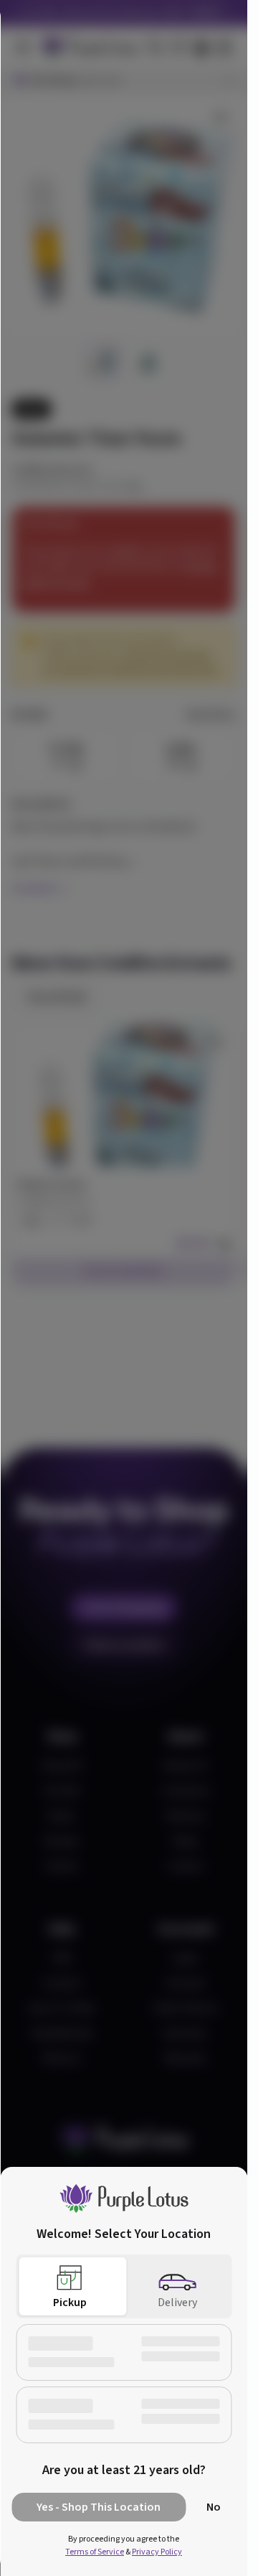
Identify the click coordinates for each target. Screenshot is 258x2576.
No (214, 2507)
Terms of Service (95, 2552)
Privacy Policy (157, 2552)
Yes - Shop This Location (99, 2507)
